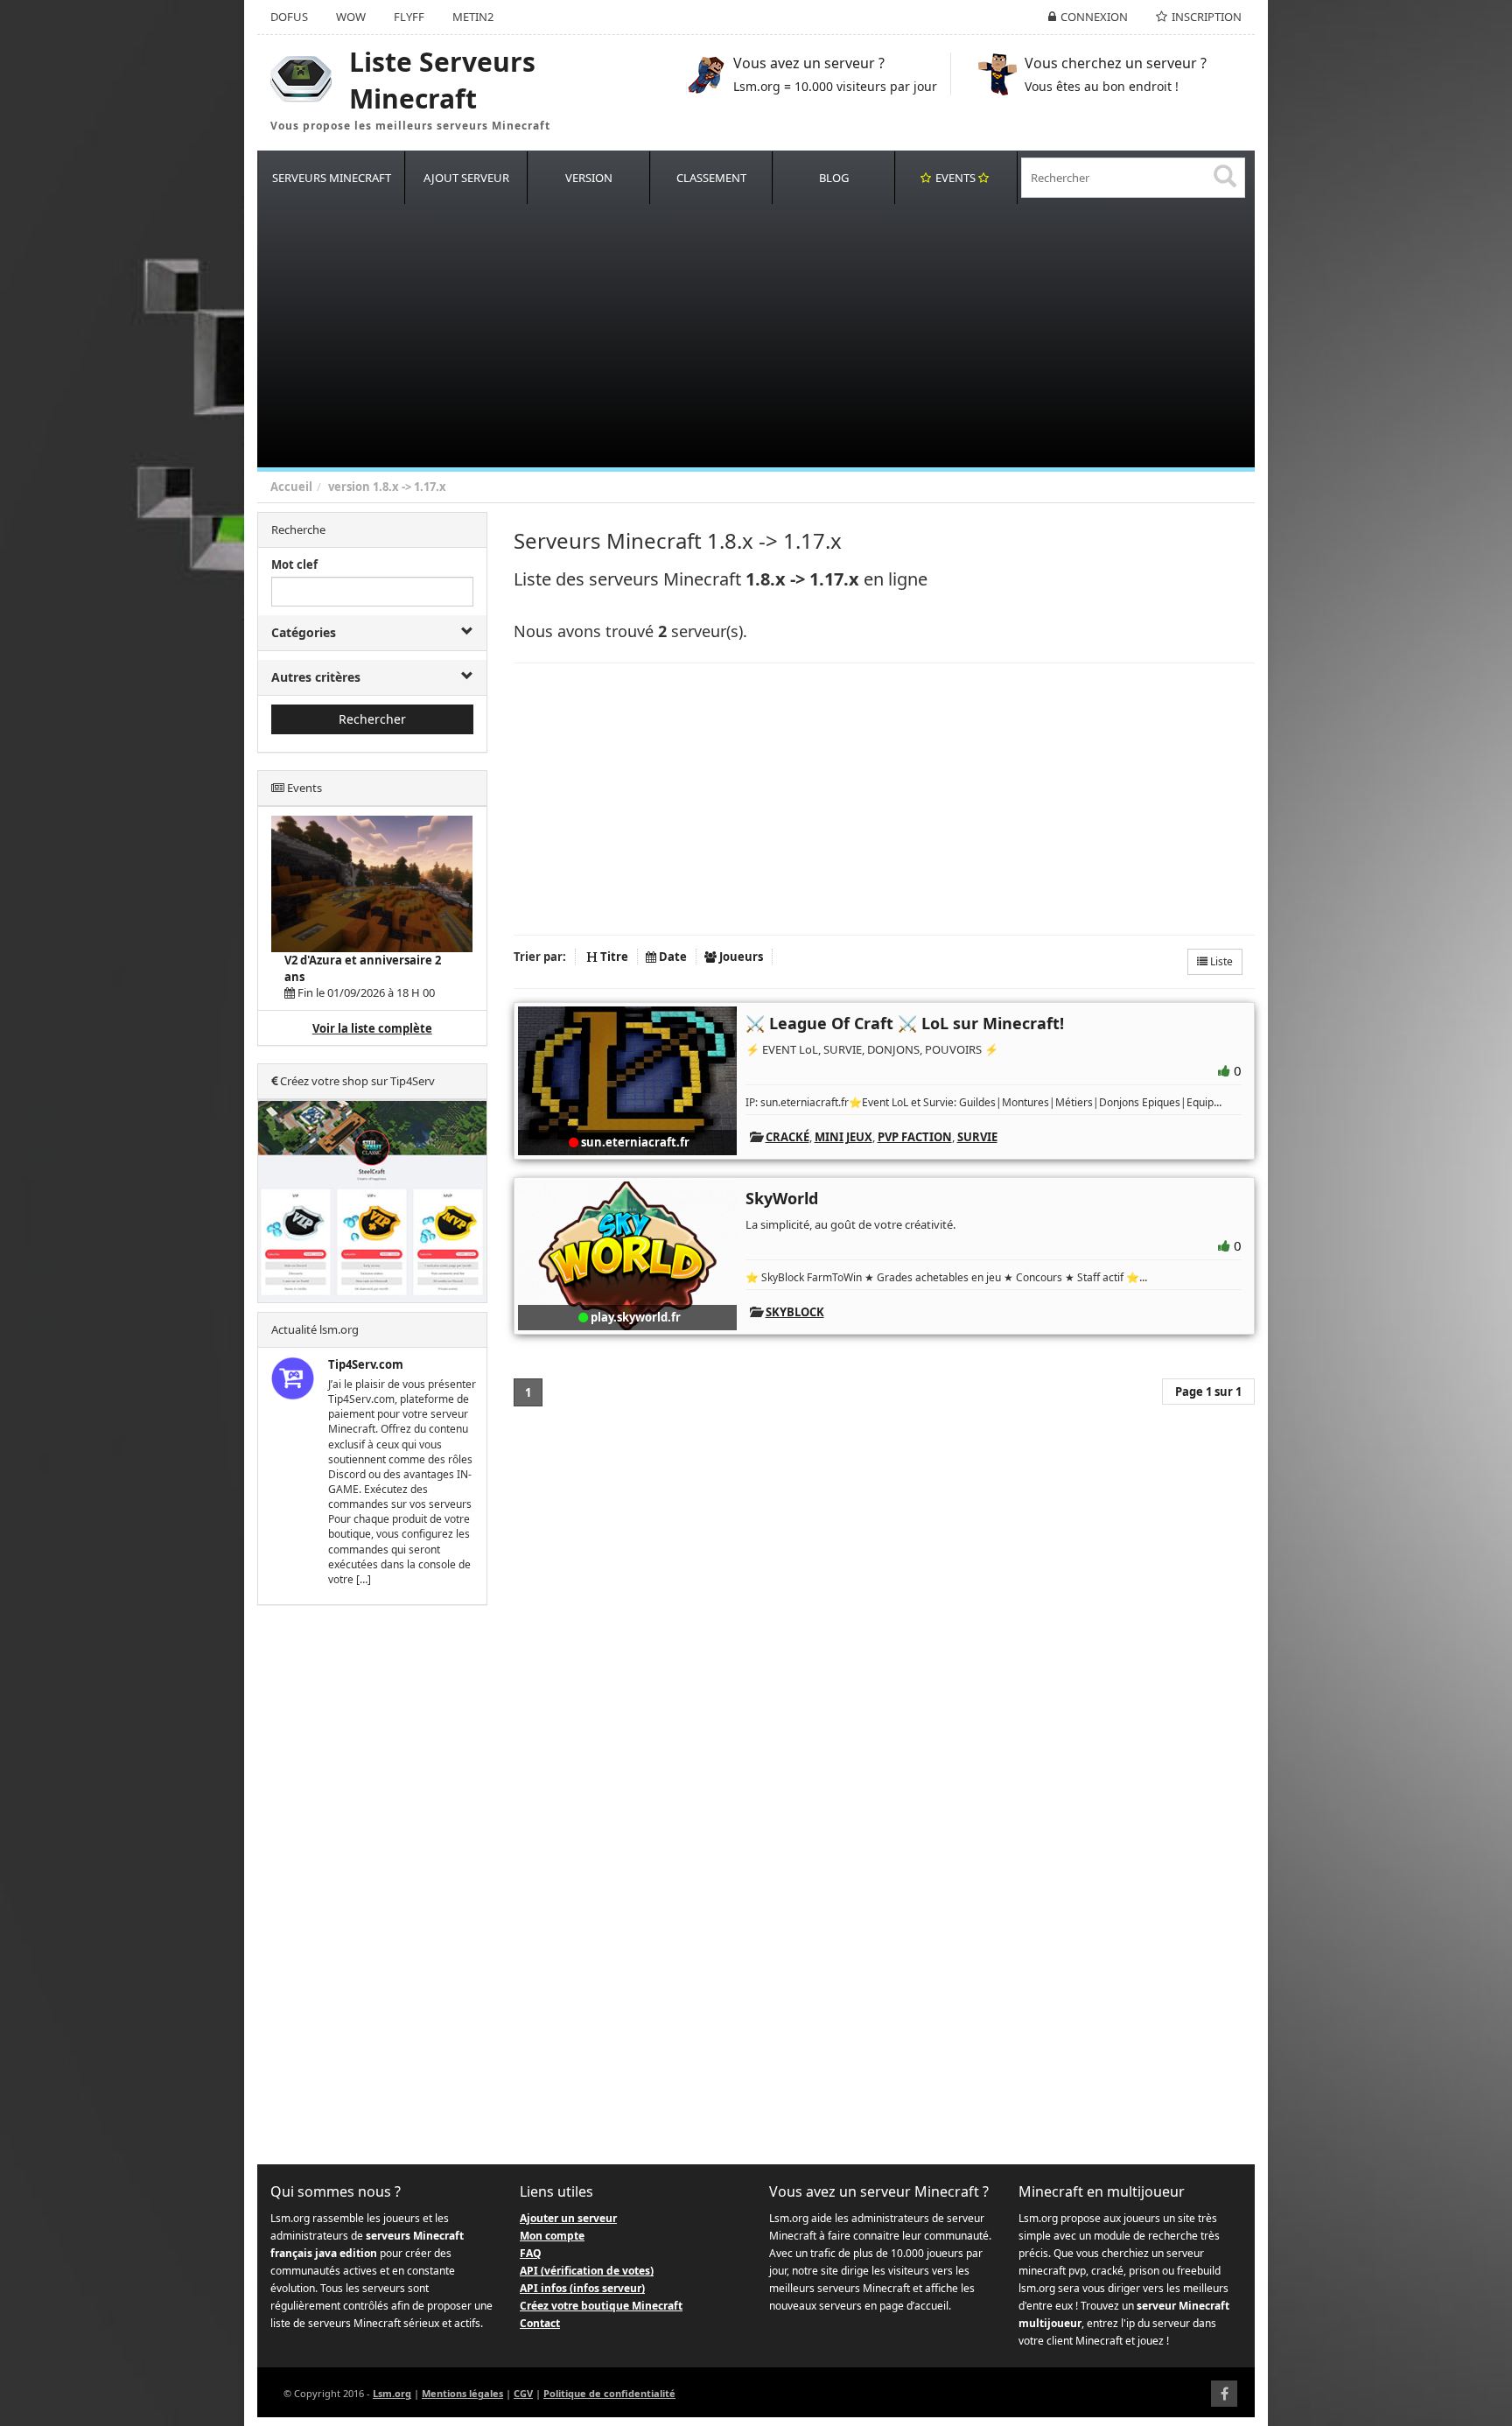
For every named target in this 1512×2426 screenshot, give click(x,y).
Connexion (1094, 17)
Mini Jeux (843, 1137)
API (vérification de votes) (587, 2271)
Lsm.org (392, 2393)
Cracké (787, 1137)
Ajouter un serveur (568, 2218)
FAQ (531, 2253)
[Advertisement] (782, 336)
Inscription (1207, 17)
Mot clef (294, 564)
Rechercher (372, 719)
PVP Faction (915, 1137)
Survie (977, 1137)
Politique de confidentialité (609, 2393)
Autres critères (316, 677)
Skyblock (795, 1312)
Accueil (291, 487)
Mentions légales (462, 2393)
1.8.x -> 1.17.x (409, 487)
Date (672, 957)
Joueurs (740, 957)
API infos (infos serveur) (582, 2288)
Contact (540, 2323)
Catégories (304, 632)
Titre (613, 957)
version (349, 487)
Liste (1220, 961)
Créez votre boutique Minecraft (601, 2306)
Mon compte (552, 2236)
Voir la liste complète (372, 1028)
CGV (523, 2393)
